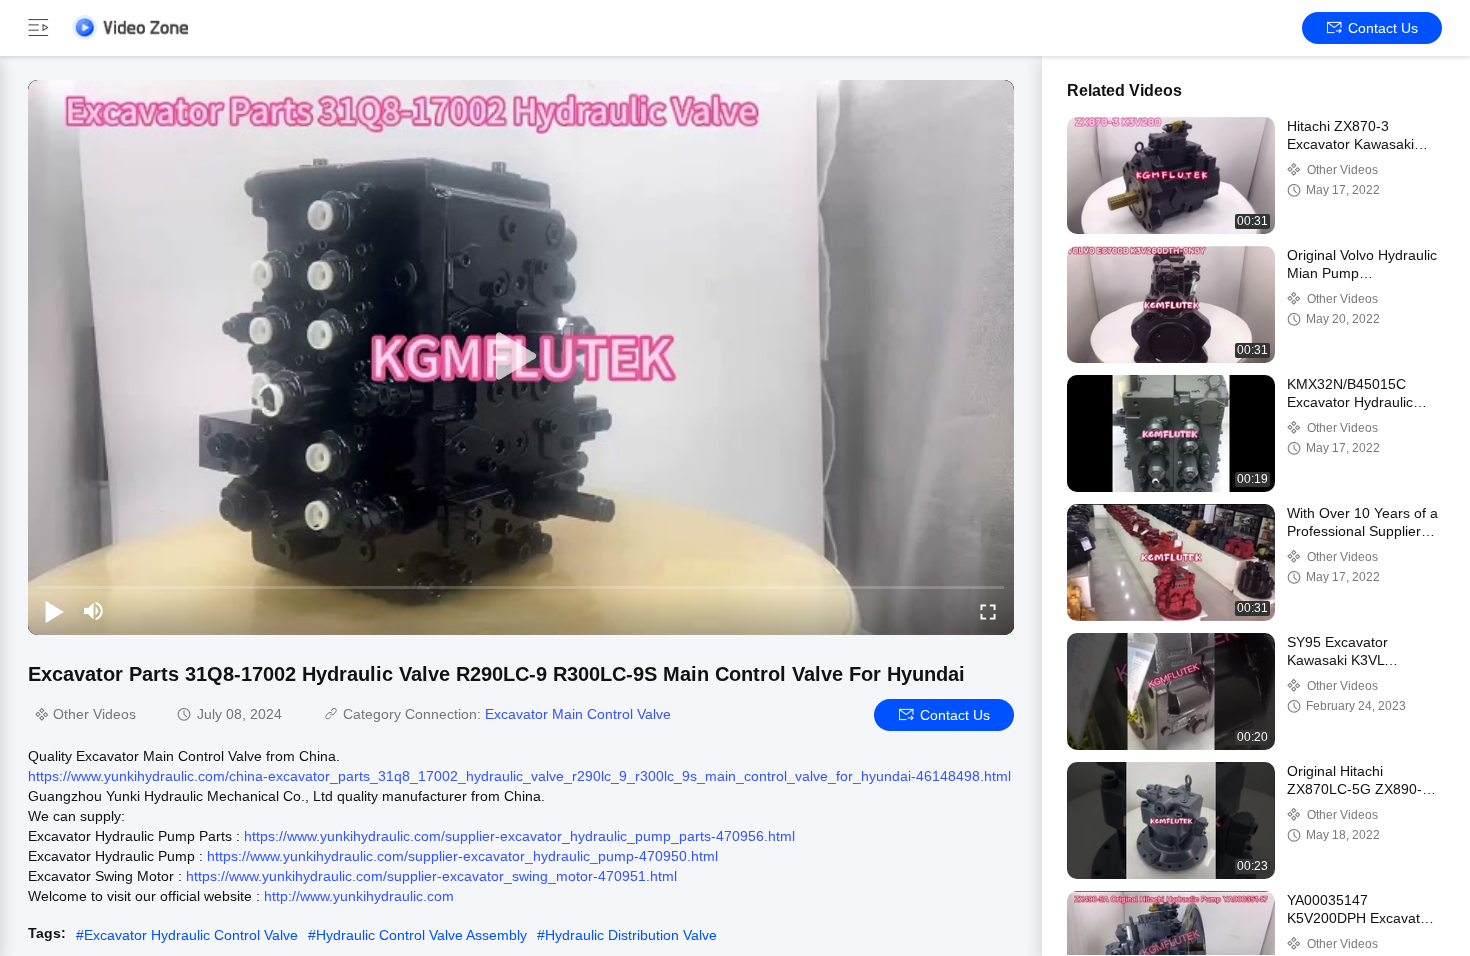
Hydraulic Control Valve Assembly (421, 935)
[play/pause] (54, 611)
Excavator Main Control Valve (578, 714)
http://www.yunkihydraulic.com (359, 896)
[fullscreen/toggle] (988, 611)
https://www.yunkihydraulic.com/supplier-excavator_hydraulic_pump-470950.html (462, 856)
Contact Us (1383, 28)
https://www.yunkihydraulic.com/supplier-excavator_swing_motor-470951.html (431, 876)
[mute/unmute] (94, 611)
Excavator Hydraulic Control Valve (191, 935)
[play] (521, 357)
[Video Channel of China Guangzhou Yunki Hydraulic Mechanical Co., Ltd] (130, 27)
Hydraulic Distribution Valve (631, 935)
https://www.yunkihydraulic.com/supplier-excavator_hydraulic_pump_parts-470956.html (519, 836)
